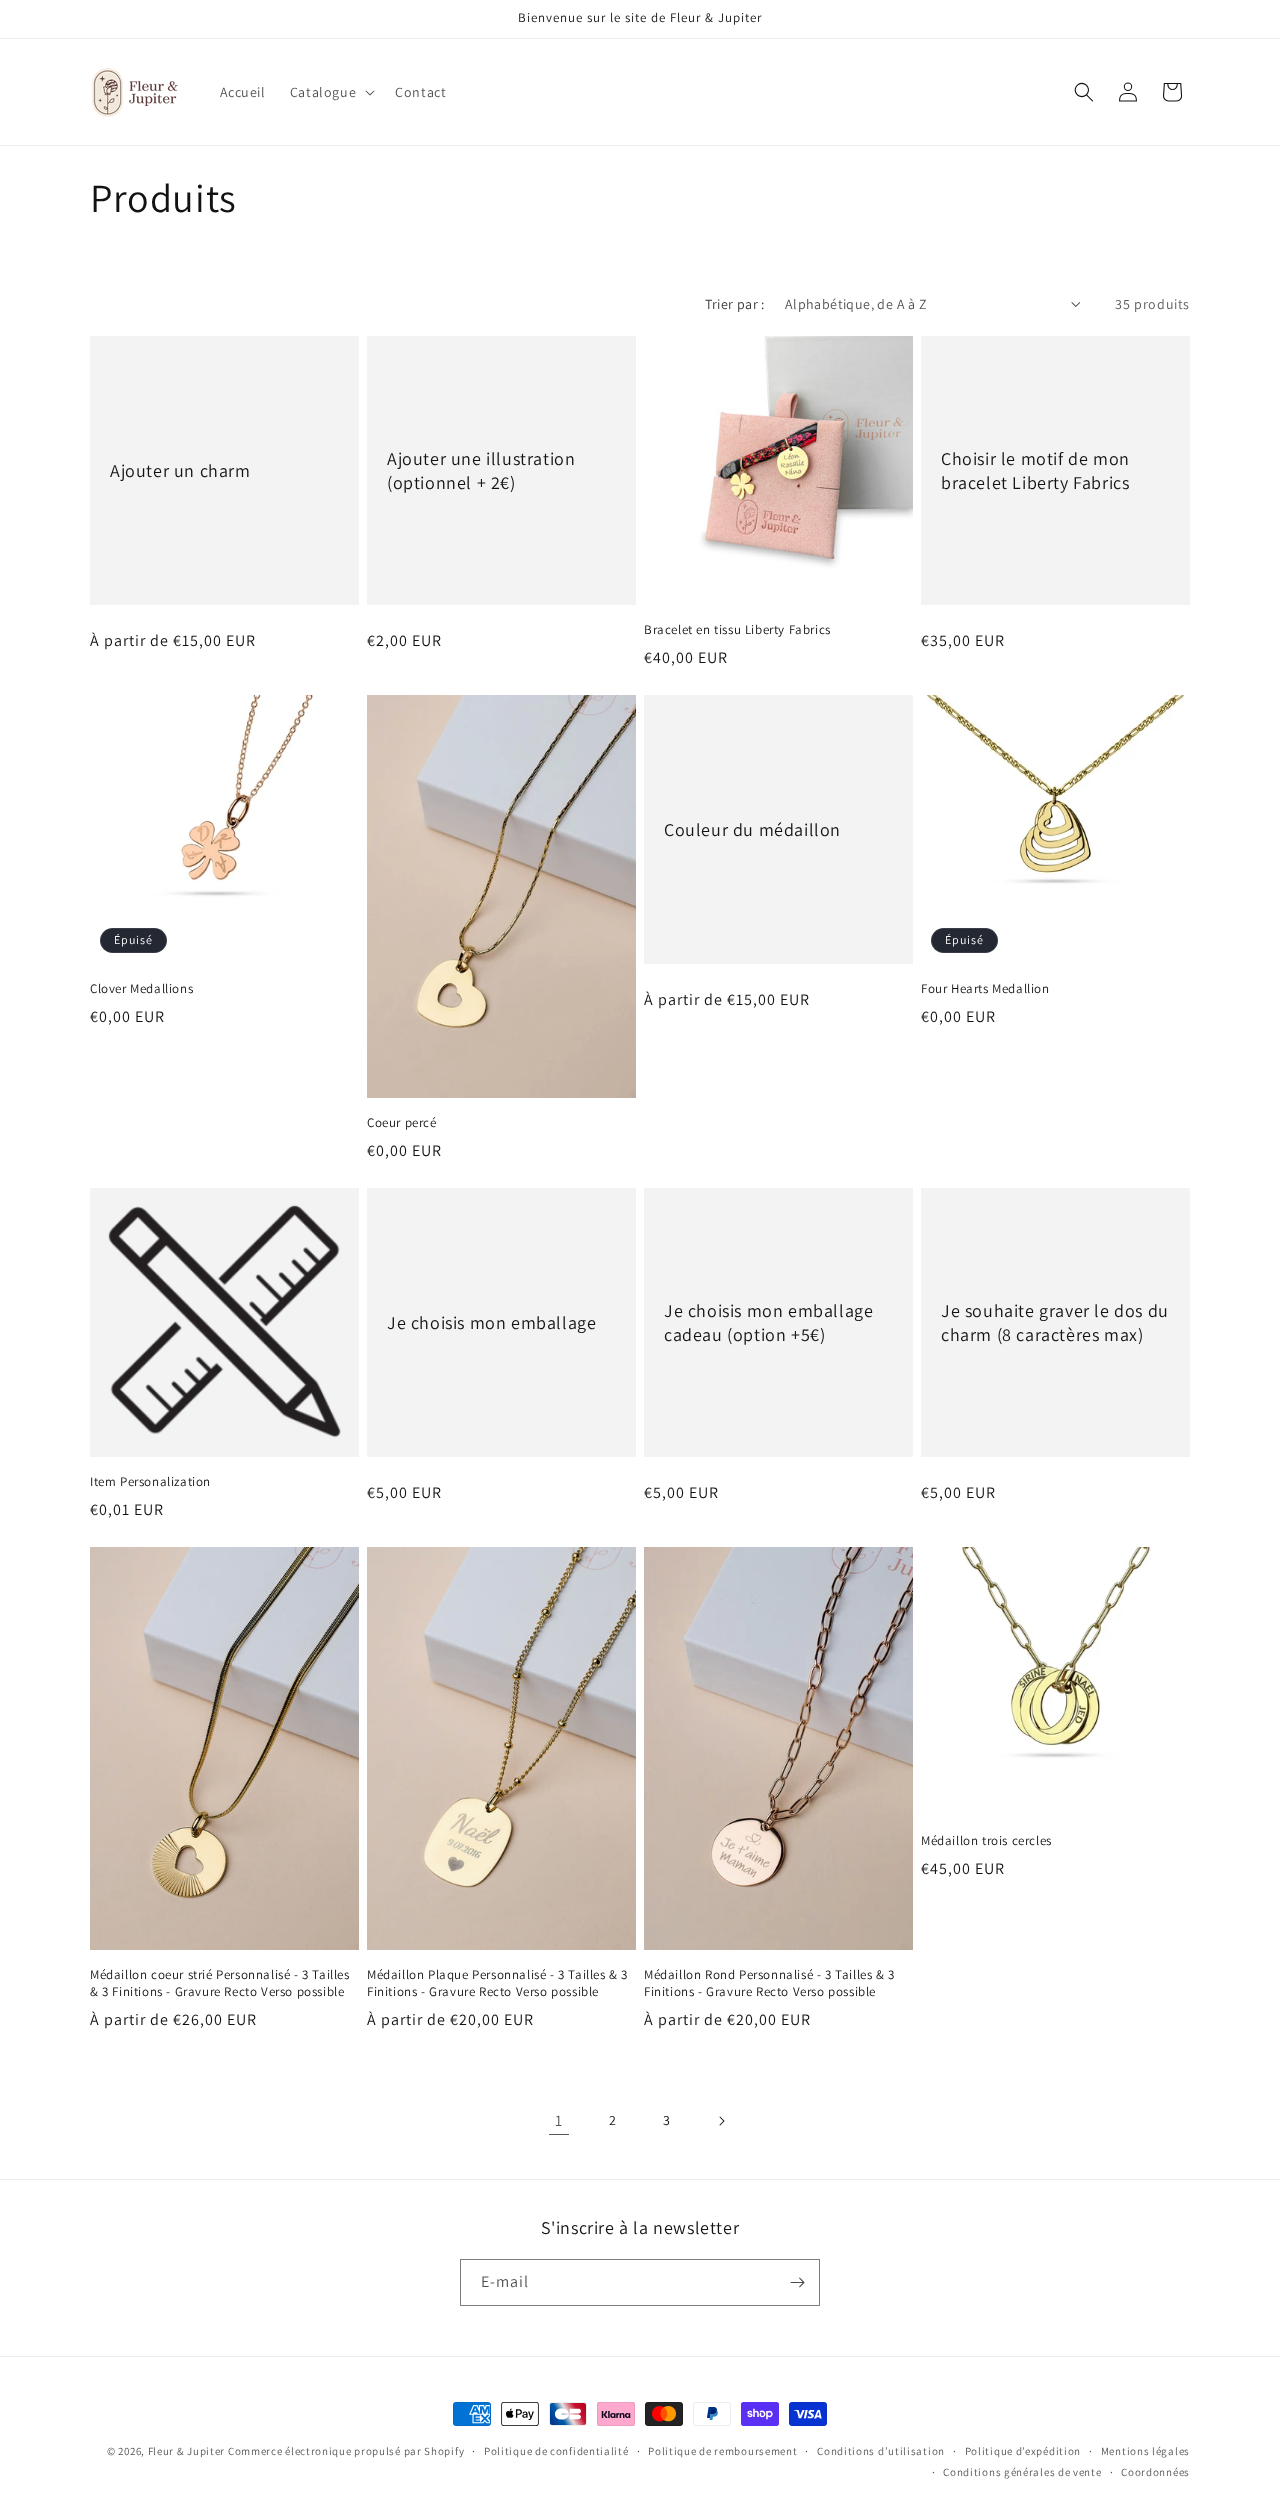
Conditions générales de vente (1022, 2472)
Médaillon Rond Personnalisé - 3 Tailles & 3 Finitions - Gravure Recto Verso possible (769, 1983)
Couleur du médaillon (752, 829)
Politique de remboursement (722, 2451)
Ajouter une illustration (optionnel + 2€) (481, 470)
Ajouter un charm (180, 470)
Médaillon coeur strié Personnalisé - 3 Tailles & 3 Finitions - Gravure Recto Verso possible (220, 1983)
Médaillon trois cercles (986, 1841)
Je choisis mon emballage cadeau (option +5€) (768, 1322)
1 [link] (559, 2120)
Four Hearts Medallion (985, 989)
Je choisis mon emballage (491, 1322)
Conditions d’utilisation (881, 2451)
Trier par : (734, 304)
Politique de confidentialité (556, 2451)
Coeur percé (402, 1123)
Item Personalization (150, 1482)
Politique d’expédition (1023, 2451)
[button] (330, 92)
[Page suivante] (721, 2121)
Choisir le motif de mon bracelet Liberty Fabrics (1035, 470)
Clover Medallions (141, 989)
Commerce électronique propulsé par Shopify (346, 2451)
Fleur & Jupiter (187, 2451)
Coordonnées (1155, 2472)
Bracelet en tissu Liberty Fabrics (737, 630)
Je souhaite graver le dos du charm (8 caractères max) (1055, 1322)
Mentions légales (1145, 2451)
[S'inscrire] (797, 2282)
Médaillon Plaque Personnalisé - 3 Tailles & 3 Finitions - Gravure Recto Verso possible (497, 1983)
